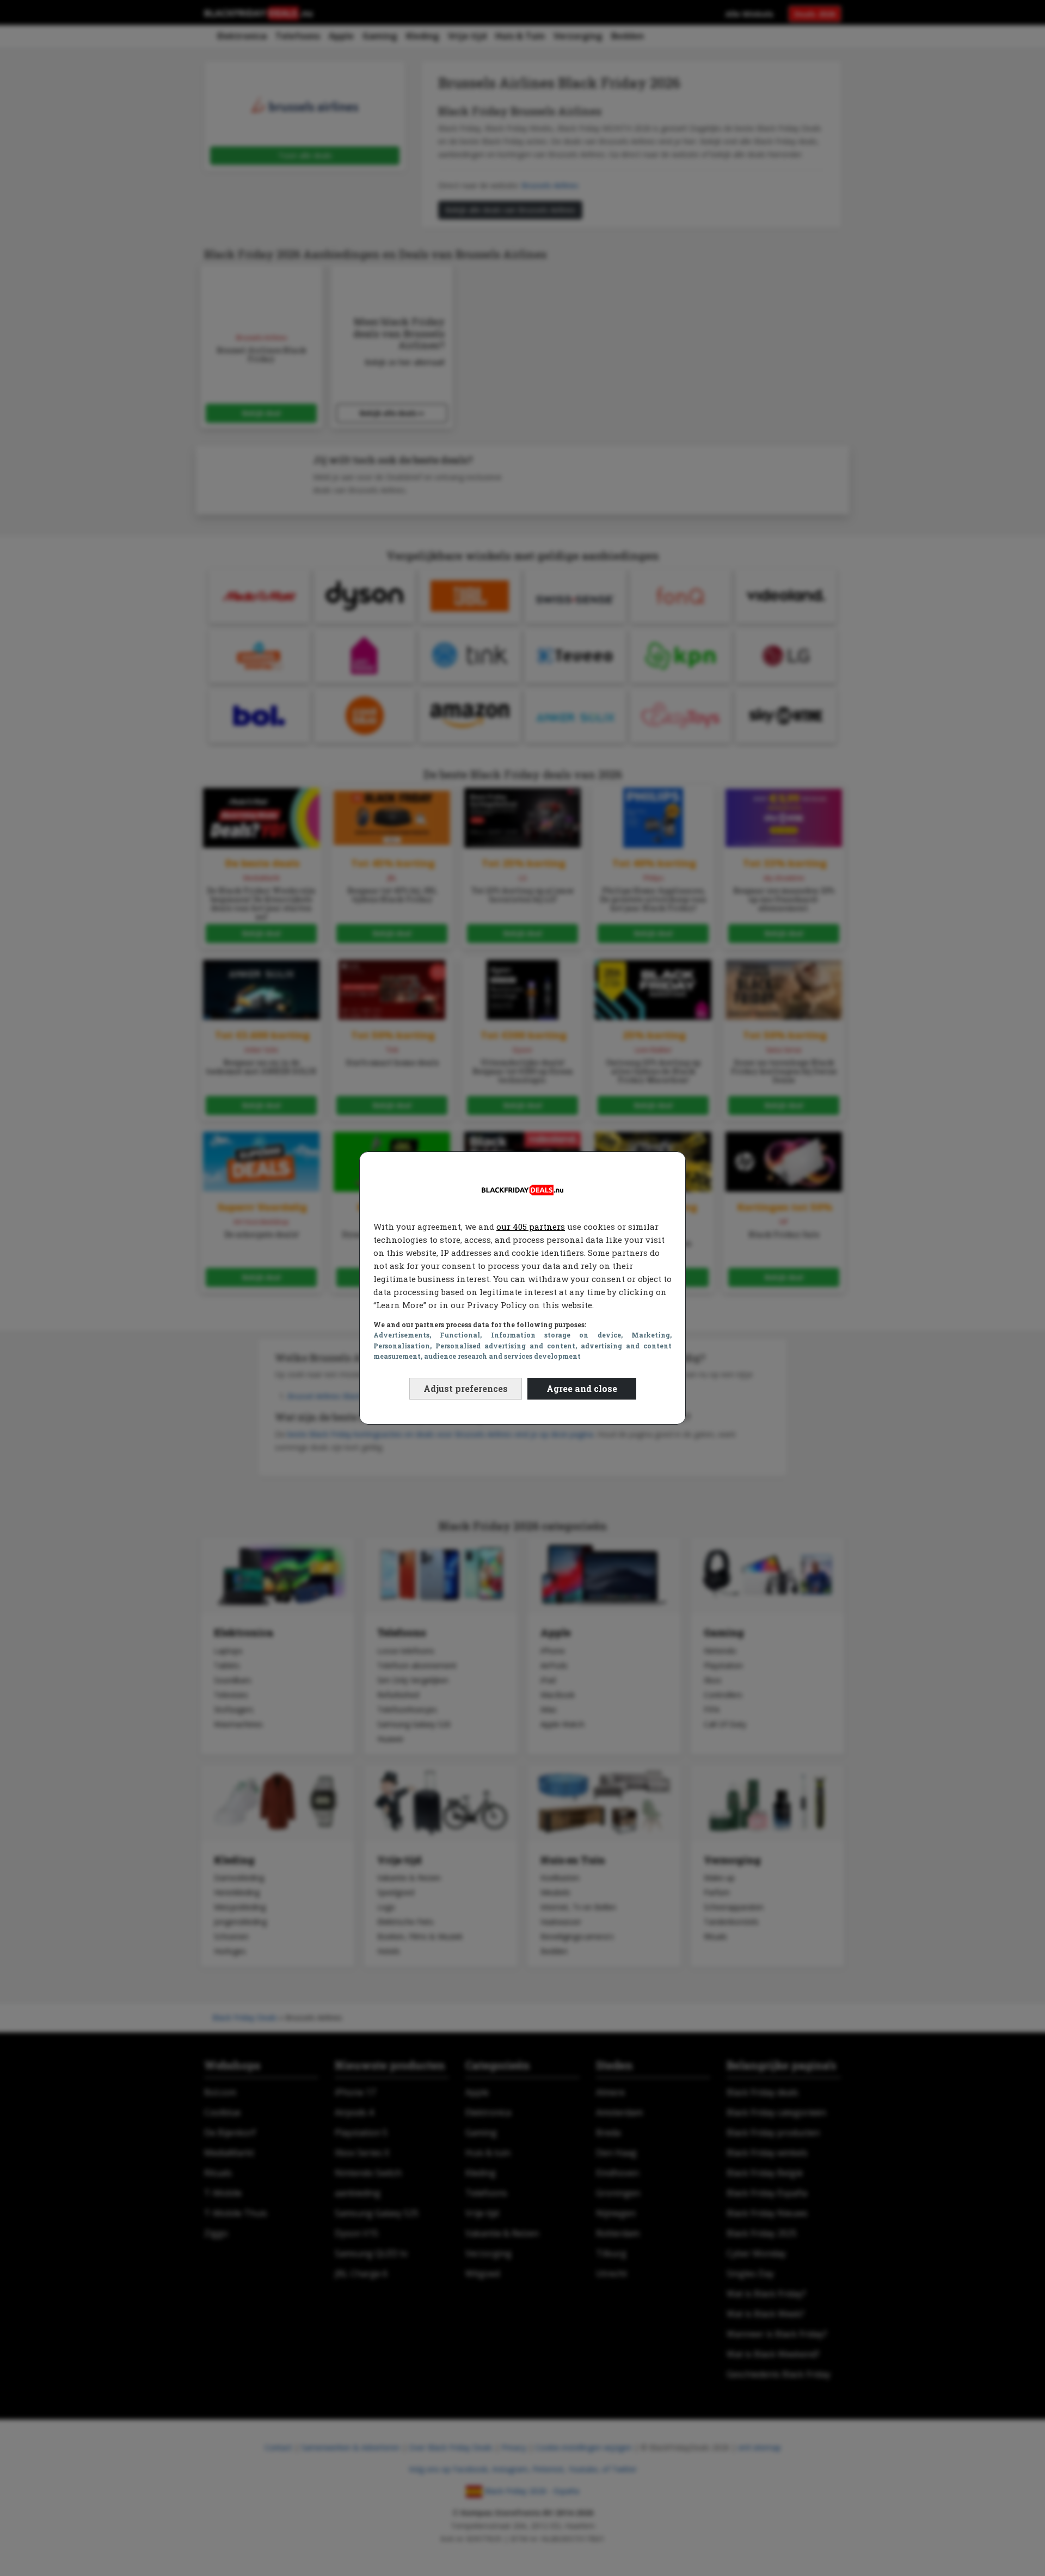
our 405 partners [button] (531, 1227)
